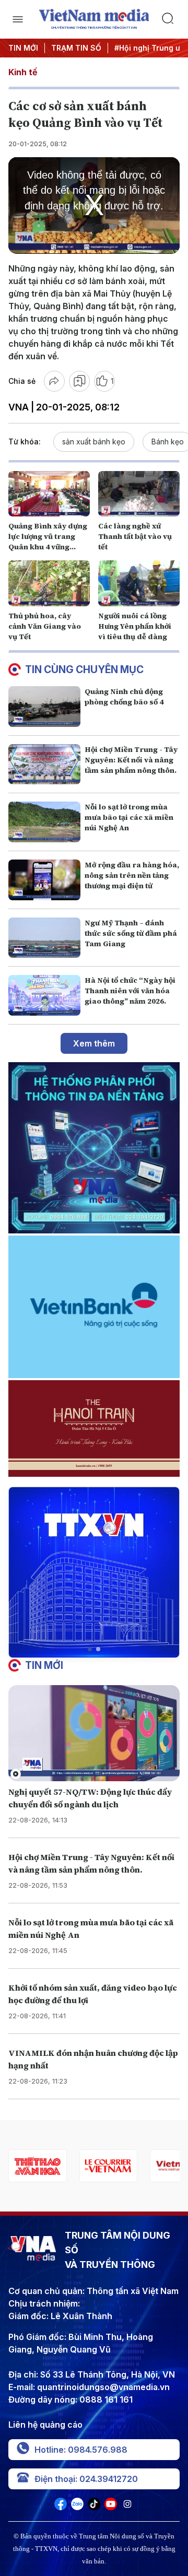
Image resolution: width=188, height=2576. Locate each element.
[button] (90, 1649)
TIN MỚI (23, 48)
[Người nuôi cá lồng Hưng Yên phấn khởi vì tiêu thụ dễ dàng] (139, 583)
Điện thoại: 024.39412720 (86, 2479)
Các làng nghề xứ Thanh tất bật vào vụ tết (135, 536)
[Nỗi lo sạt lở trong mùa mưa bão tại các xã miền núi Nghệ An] (44, 822)
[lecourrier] (108, 2166)
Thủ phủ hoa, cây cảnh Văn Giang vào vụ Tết (45, 626)
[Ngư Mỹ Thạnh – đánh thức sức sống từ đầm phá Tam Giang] (44, 938)
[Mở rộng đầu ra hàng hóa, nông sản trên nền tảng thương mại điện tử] (44, 880)
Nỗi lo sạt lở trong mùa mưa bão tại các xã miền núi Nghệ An (129, 817)
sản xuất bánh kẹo (94, 442)
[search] (171, 19)
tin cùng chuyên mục (84, 669)
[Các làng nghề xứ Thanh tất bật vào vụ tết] (139, 494)
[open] (17, 19)
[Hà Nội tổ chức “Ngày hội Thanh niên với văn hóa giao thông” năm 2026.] (44, 995)
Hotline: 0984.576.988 (81, 2450)
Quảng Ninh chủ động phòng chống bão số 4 (124, 697)
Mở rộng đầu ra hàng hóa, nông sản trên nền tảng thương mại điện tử (132, 875)
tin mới (44, 1665)
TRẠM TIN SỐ (76, 48)
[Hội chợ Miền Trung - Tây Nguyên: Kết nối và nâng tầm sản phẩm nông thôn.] (44, 764)
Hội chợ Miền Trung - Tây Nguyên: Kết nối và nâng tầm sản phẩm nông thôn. (131, 760)
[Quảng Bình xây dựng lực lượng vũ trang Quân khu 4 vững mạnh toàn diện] (49, 494)
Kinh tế (23, 72)
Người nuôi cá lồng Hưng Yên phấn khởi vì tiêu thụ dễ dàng (135, 626)
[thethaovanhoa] (37, 2166)
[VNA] (61, 2507)
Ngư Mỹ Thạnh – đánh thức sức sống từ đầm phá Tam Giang (131, 933)
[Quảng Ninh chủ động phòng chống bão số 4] (44, 707)
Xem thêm (94, 1043)
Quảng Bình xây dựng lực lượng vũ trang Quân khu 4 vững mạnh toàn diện (48, 542)
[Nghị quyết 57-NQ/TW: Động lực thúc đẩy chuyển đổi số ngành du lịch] (94, 1733)
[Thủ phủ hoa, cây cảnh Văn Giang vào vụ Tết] (49, 583)
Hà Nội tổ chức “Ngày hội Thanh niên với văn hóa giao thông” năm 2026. (130, 991)
